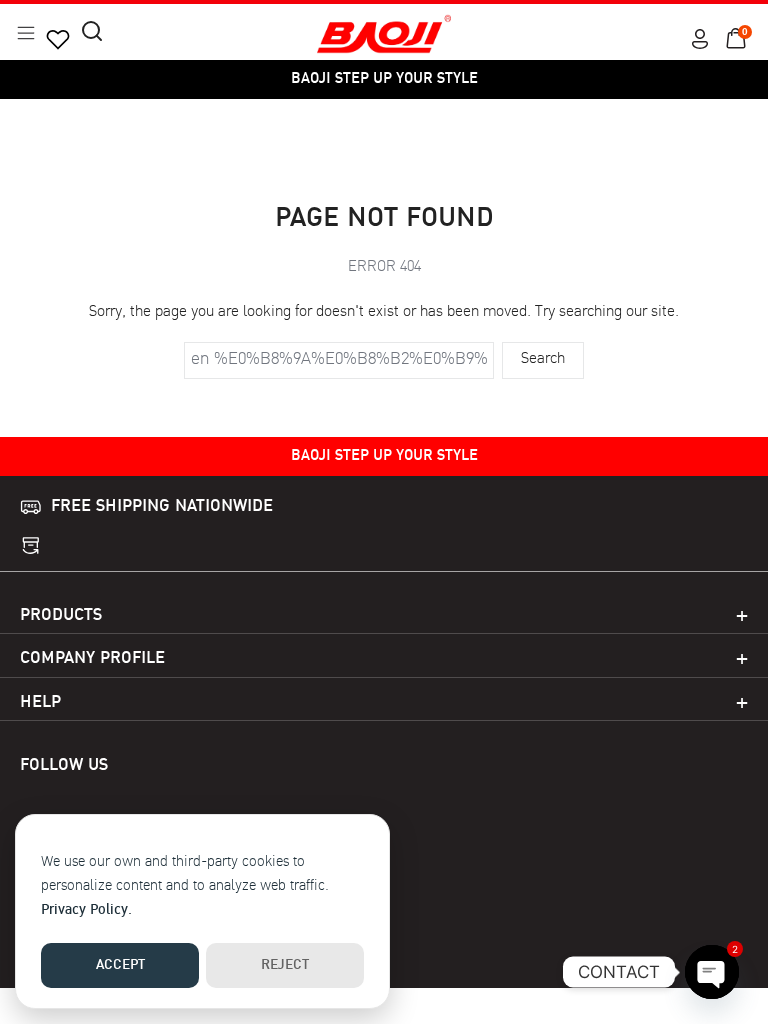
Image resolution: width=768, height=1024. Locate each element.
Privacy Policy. (86, 910)
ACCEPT (120, 965)
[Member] (700, 39)
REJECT (285, 965)
